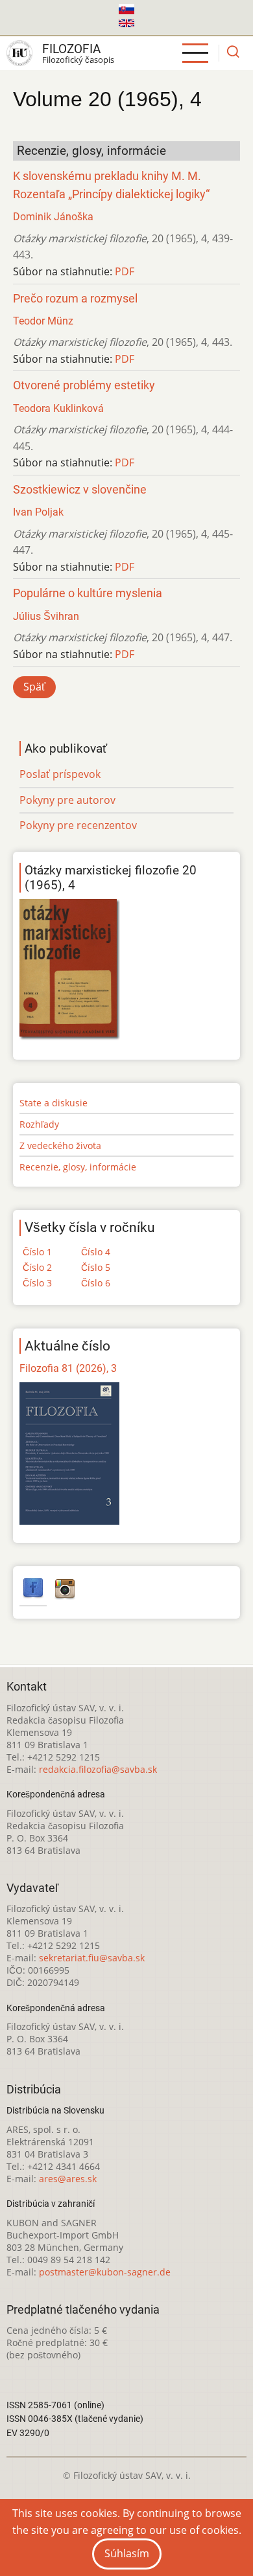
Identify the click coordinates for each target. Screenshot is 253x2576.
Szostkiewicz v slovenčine (80, 490)
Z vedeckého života (60, 1146)
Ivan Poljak (38, 512)
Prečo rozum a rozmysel (75, 299)
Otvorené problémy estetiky (84, 385)
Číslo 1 (37, 1252)
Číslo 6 (96, 1283)
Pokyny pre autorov (67, 800)
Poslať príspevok (60, 774)
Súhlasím (127, 2553)
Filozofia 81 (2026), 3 (68, 1368)
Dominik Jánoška (53, 217)
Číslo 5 (96, 1267)
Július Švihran (46, 616)
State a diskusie (54, 1103)
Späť (34, 687)
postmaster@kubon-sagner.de (105, 2272)
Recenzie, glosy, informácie (78, 1167)
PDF (125, 271)
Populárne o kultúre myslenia (88, 593)
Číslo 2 (37, 1267)
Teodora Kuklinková (58, 408)
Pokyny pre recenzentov (78, 825)
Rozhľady (39, 1124)
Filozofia (71, 49)
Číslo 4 (96, 1252)
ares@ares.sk (68, 2179)
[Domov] (19, 53)
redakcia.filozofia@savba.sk (98, 1769)
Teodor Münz (43, 321)
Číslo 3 (37, 1283)
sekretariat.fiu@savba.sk (92, 1958)
